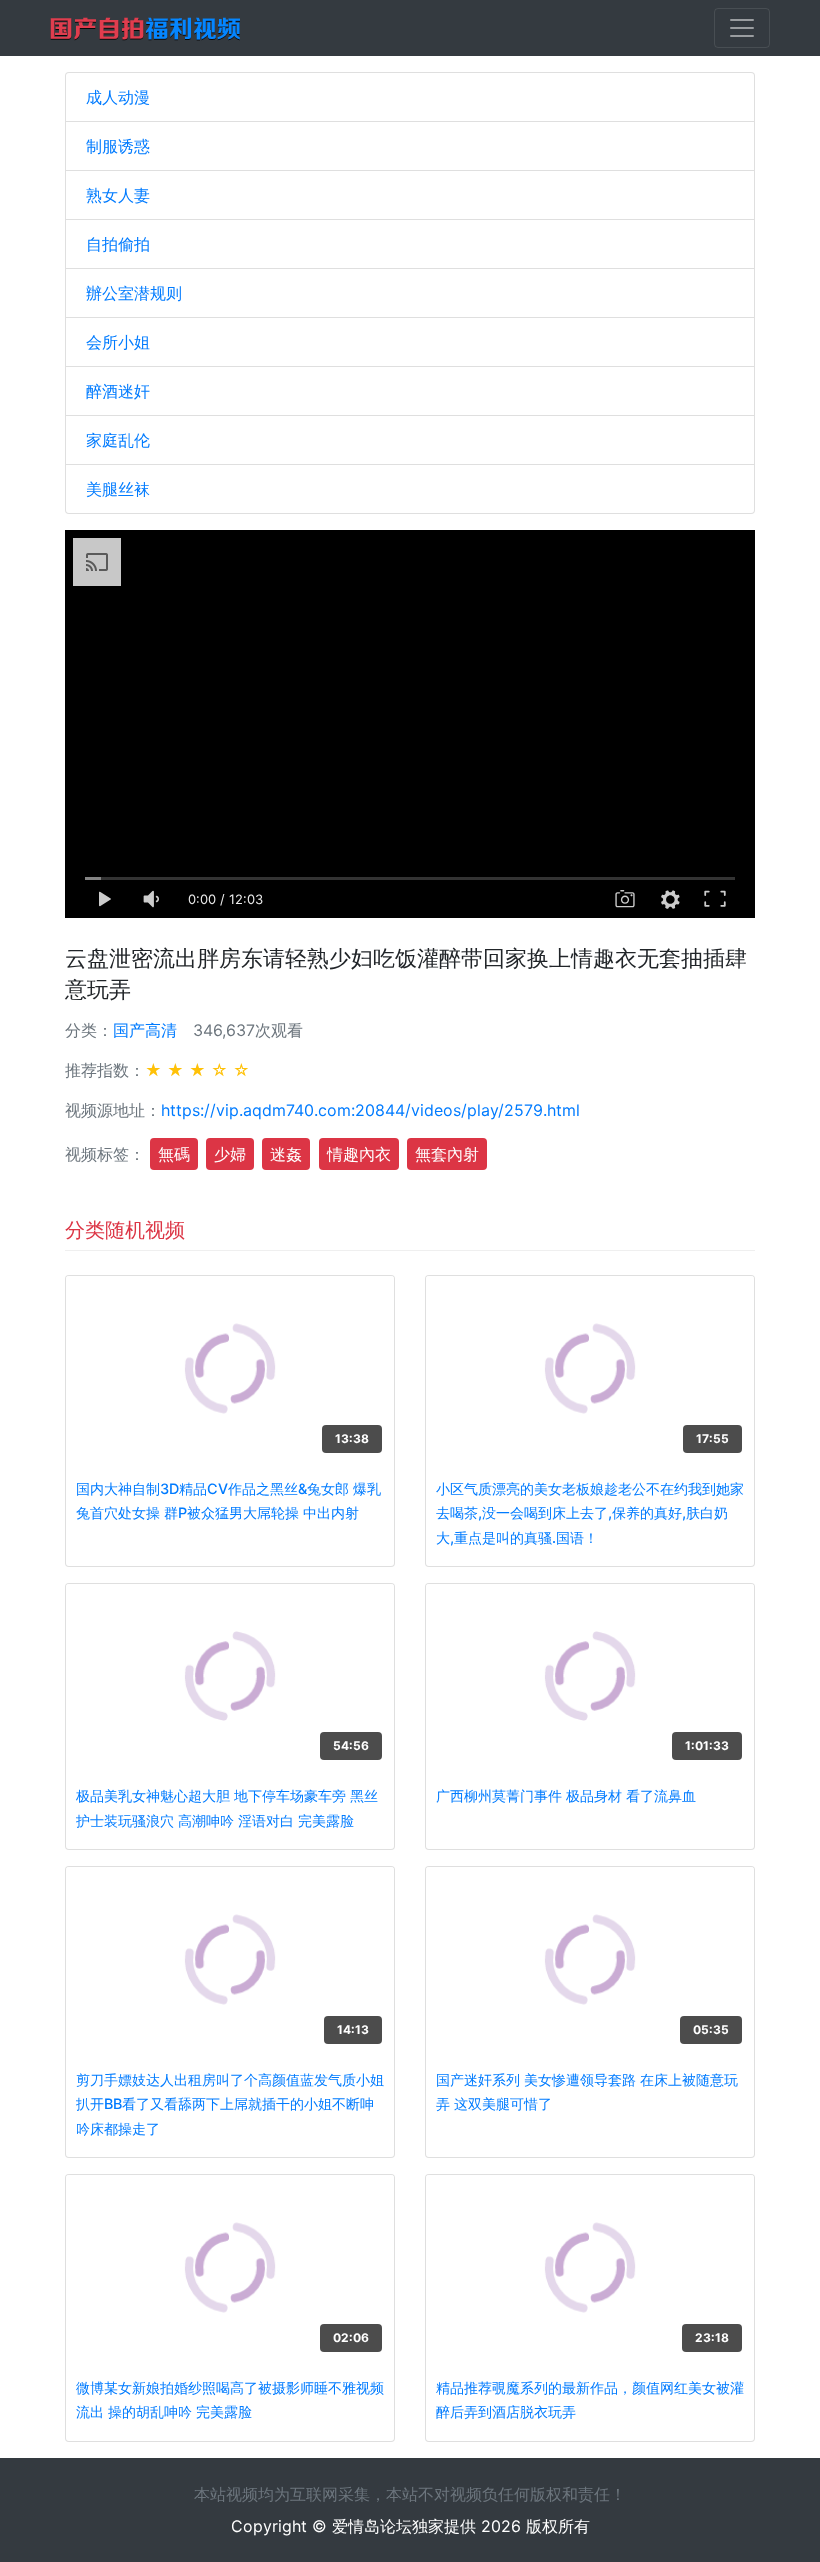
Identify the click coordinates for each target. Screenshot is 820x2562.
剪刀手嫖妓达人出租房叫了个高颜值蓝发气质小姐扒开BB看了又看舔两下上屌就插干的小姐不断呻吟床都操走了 (230, 2104)
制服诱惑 (118, 146)
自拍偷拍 (118, 244)
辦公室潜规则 (134, 293)
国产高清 (145, 1030)
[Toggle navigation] (742, 28)
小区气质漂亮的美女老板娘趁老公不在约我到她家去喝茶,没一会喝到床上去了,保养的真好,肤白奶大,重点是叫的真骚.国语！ (590, 1513)
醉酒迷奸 (118, 391)
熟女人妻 (118, 195)
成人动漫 (118, 97)
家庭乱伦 (118, 440)
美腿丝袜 (118, 489)
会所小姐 (118, 342)
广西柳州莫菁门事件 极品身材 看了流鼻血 (566, 1795)
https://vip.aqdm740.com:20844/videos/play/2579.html (370, 1110)
